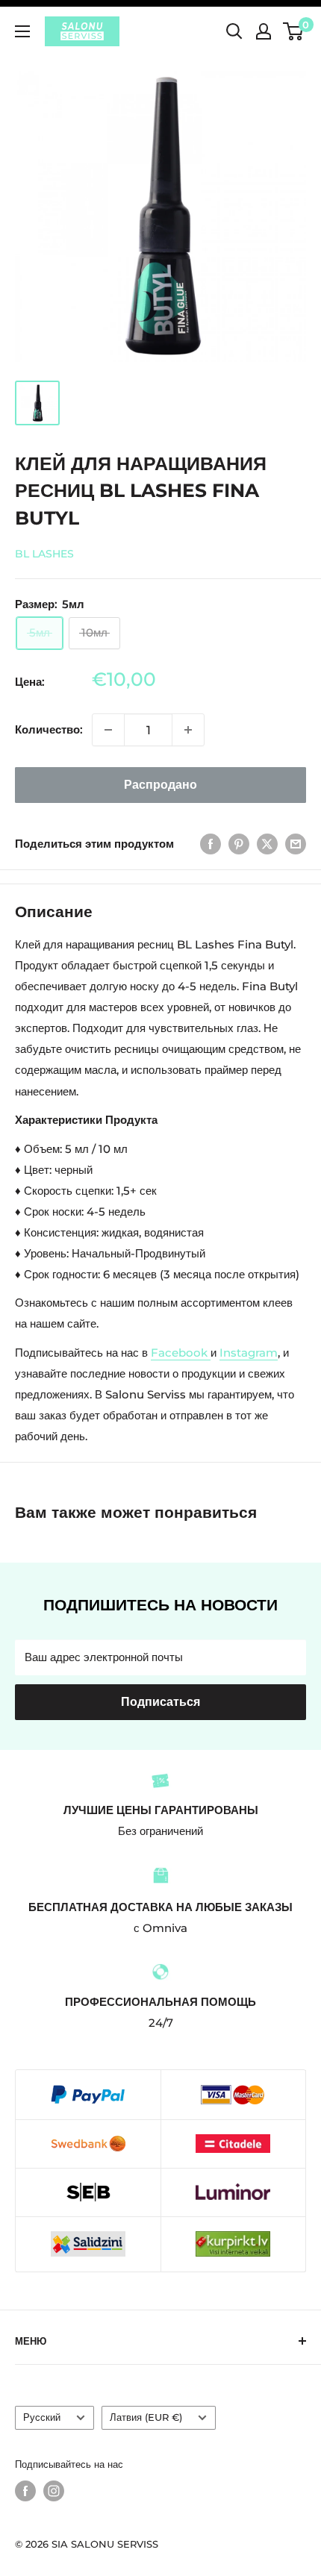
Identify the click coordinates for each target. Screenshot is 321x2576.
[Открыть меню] (22, 31)
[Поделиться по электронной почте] (296, 844)
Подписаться (160, 1702)
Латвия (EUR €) (146, 2417)
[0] (294, 31)
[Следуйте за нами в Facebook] (25, 2491)
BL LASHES (44, 554)
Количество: (49, 729)
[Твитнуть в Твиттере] (267, 844)
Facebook (179, 1353)
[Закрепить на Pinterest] (239, 844)
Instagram (249, 1353)
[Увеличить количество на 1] (188, 730)
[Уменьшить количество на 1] (108, 730)
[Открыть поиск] (234, 31)
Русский (42, 2417)
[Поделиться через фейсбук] (211, 844)
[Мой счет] (264, 31)
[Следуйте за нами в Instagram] (54, 2491)
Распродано (160, 785)
